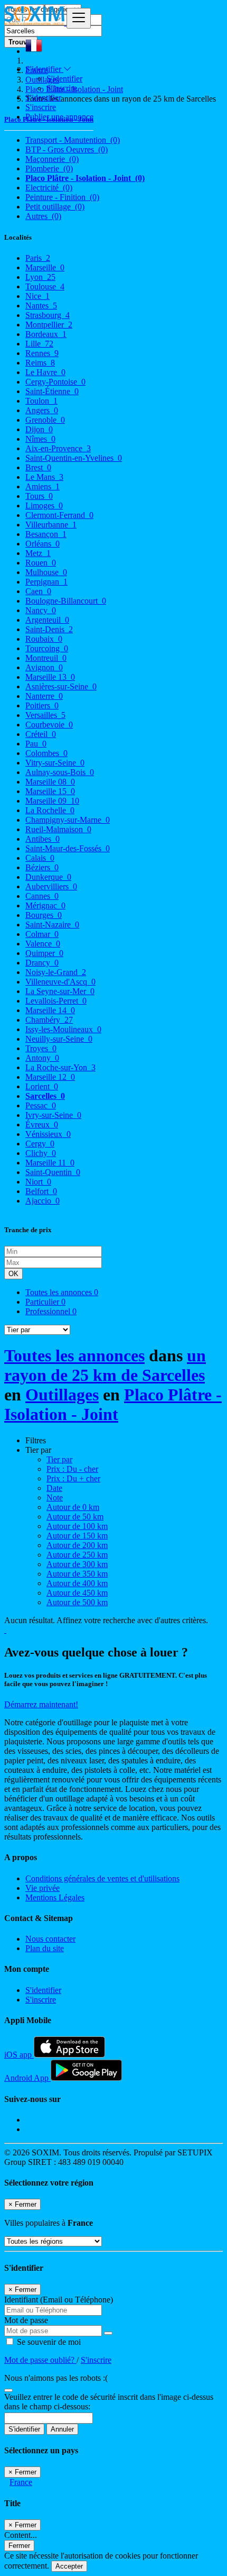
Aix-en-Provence (58, 448)
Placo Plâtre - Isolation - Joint (85, 178)
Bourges (44, 915)
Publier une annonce (59, 117)
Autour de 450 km (77, 1593)
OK (13, 1274)
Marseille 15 (50, 791)
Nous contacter (50, 1939)
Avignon (44, 667)
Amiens (42, 486)
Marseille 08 (50, 782)
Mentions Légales (55, 1897)
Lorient (42, 1086)
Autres (43, 216)
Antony (42, 1058)
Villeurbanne (51, 525)
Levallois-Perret (56, 1001)
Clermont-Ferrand (59, 515)
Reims (40, 363)
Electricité (49, 188)
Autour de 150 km (77, 1536)
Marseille (45, 267)
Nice (37, 296)
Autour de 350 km (77, 1574)
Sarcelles (45, 1096)
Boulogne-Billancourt (66, 601)
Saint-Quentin (53, 1172)
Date (54, 1488)
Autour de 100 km (77, 1526)
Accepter (69, 2566)
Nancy (41, 610)
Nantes (41, 306)
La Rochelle (50, 810)
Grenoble (45, 420)
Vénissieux (48, 1134)
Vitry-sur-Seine (55, 763)
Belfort (41, 1191)
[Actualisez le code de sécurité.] (8, 2387)
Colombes (46, 753)
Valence (43, 944)
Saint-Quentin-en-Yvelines (74, 458)
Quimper (44, 953)
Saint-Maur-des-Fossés (68, 848)
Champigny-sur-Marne (68, 820)
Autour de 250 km (77, 1555)
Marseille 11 (50, 1163)
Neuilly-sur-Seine (59, 1039)
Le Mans (44, 477)
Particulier (45, 1302)
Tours (39, 496)
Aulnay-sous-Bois (60, 772)
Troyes (41, 1048)
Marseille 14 (50, 1010)
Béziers (42, 867)
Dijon (39, 429)
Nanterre (44, 696)
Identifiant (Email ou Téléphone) (59, 2300)
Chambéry (49, 1020)
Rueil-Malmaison (58, 829)
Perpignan (46, 582)
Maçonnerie (52, 159)
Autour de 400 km (77, 1583)
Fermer (19, 2546)
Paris (38, 258)
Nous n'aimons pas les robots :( (56, 2378)
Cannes (42, 896)
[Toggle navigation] (79, 18)
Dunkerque (48, 877)
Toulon (41, 401)
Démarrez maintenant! (41, 1704)
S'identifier (64, 79)
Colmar (42, 934)
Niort (38, 1182)
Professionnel (51, 1311)
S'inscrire (62, 88)
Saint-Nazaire (52, 925)
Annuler (62, 2429)
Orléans (42, 544)
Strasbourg (48, 315)
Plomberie (49, 169)
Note (55, 1498)
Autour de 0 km (73, 1507)
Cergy (40, 1144)
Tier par (59, 1459)
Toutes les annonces (62, 1292)
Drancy (42, 963)
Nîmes (40, 439)
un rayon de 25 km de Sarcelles (105, 1365)
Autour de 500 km (77, 1602)
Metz (38, 553)
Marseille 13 (50, 677)
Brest (38, 467)
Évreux (42, 1125)
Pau (36, 744)
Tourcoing (47, 648)
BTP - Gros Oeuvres (67, 149)
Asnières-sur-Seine (61, 686)
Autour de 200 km (77, 1545)
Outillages (62, 1395)
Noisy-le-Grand (56, 972)
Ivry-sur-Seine (53, 1115)
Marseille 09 (52, 801)
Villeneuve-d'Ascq (60, 982)
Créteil (41, 734)
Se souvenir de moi (48, 2342)
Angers (42, 410)
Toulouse (45, 286)
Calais (40, 858)
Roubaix (44, 639)
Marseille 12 (50, 1077)
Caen (38, 591)
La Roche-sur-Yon (60, 1067)
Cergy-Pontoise (55, 382)
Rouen (41, 563)
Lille (39, 344)
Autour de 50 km (75, 1517)
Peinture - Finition (62, 197)
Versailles (45, 715)
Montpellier (49, 325)
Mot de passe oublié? (40, 2360)
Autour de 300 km (77, 1564)
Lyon (40, 277)
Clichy (41, 1153)
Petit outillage (55, 207)
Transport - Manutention (73, 140)
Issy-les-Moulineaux (63, 1029)
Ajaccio (42, 1201)
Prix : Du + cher (73, 1478)
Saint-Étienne (52, 391)
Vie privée (42, 1888)
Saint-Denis (49, 629)
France (21, 2482)
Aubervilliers (51, 886)
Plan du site (45, 1948)
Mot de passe (26, 2320)
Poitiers (42, 706)
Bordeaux (46, 334)
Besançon (46, 534)
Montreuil (46, 658)
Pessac (41, 1105)
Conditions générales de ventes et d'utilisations (102, 1878)
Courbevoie (49, 725)
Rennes (42, 353)
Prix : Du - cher (72, 1469)
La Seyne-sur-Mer (60, 991)
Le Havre (45, 372)
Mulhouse (46, 572)
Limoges (44, 506)
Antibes (42, 839)
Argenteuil (47, 620)
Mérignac (45, 905)
